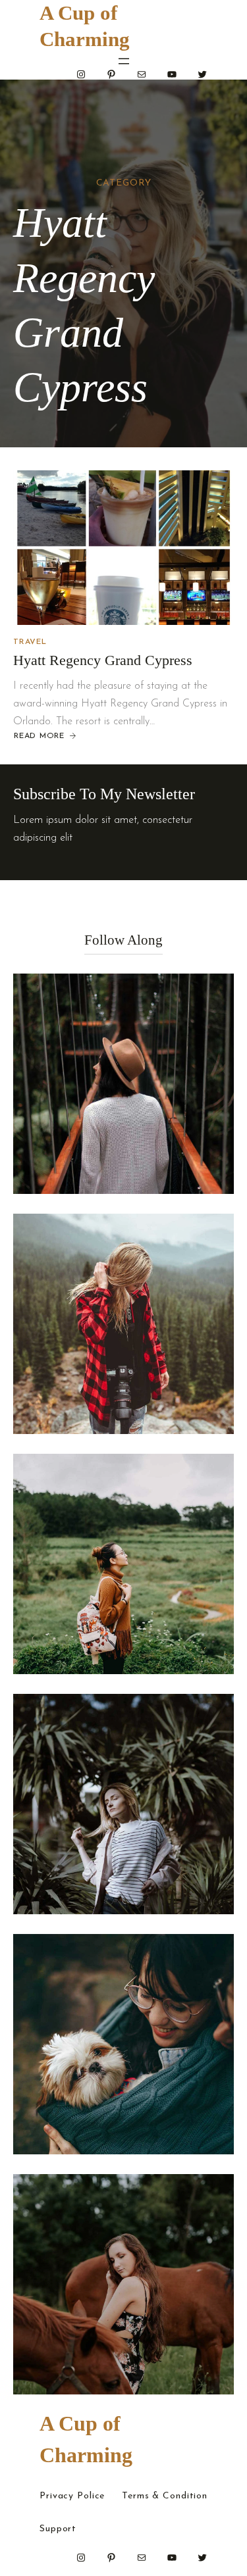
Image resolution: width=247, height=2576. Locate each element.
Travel (30, 642)
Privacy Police (72, 2496)
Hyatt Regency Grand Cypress (103, 660)
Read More (39, 737)
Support (58, 2529)
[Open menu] (124, 61)
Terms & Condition (165, 2496)
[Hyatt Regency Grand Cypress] (123, 548)
